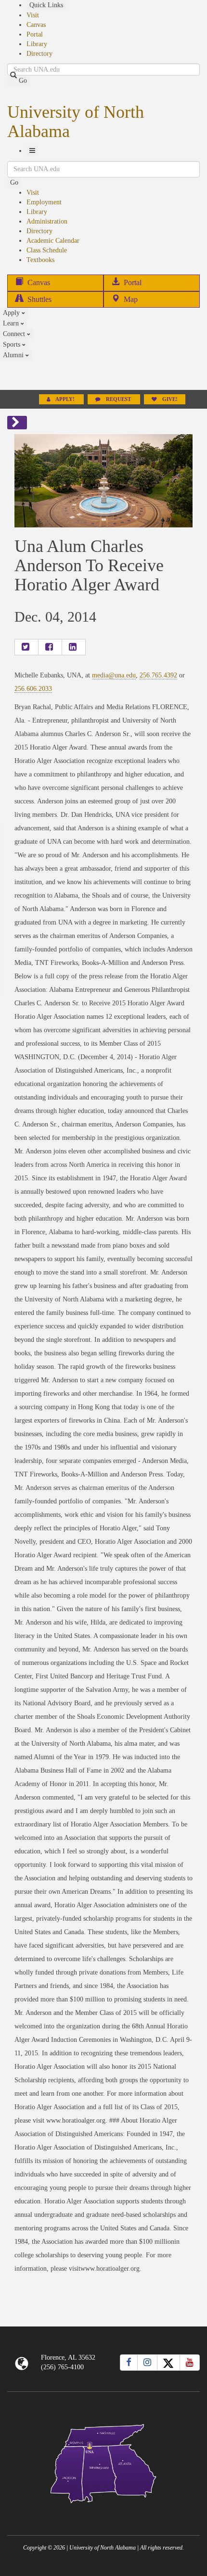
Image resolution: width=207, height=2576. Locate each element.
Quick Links (46, 5)
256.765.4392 (158, 675)
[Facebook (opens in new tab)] (129, 2363)
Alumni (14, 355)
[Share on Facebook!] (50, 647)
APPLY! (65, 399)
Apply (12, 313)
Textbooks (40, 260)
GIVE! (169, 399)
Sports (13, 344)
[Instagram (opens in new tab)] (147, 2363)
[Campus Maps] (103, 2462)
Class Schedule (47, 250)
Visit (33, 15)
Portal (35, 34)
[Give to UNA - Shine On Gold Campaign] (103, 2511)
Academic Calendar (53, 241)
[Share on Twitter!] (26, 647)
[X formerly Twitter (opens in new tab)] (168, 2363)
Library (37, 44)
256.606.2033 (33, 689)
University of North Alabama (76, 122)
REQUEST (118, 399)
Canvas (36, 25)
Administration (47, 221)
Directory (39, 54)
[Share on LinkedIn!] (74, 647)
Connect (15, 334)
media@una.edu (114, 675)
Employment (44, 202)
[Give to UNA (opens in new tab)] (103, 375)
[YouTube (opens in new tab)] (190, 2363)
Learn (12, 323)
